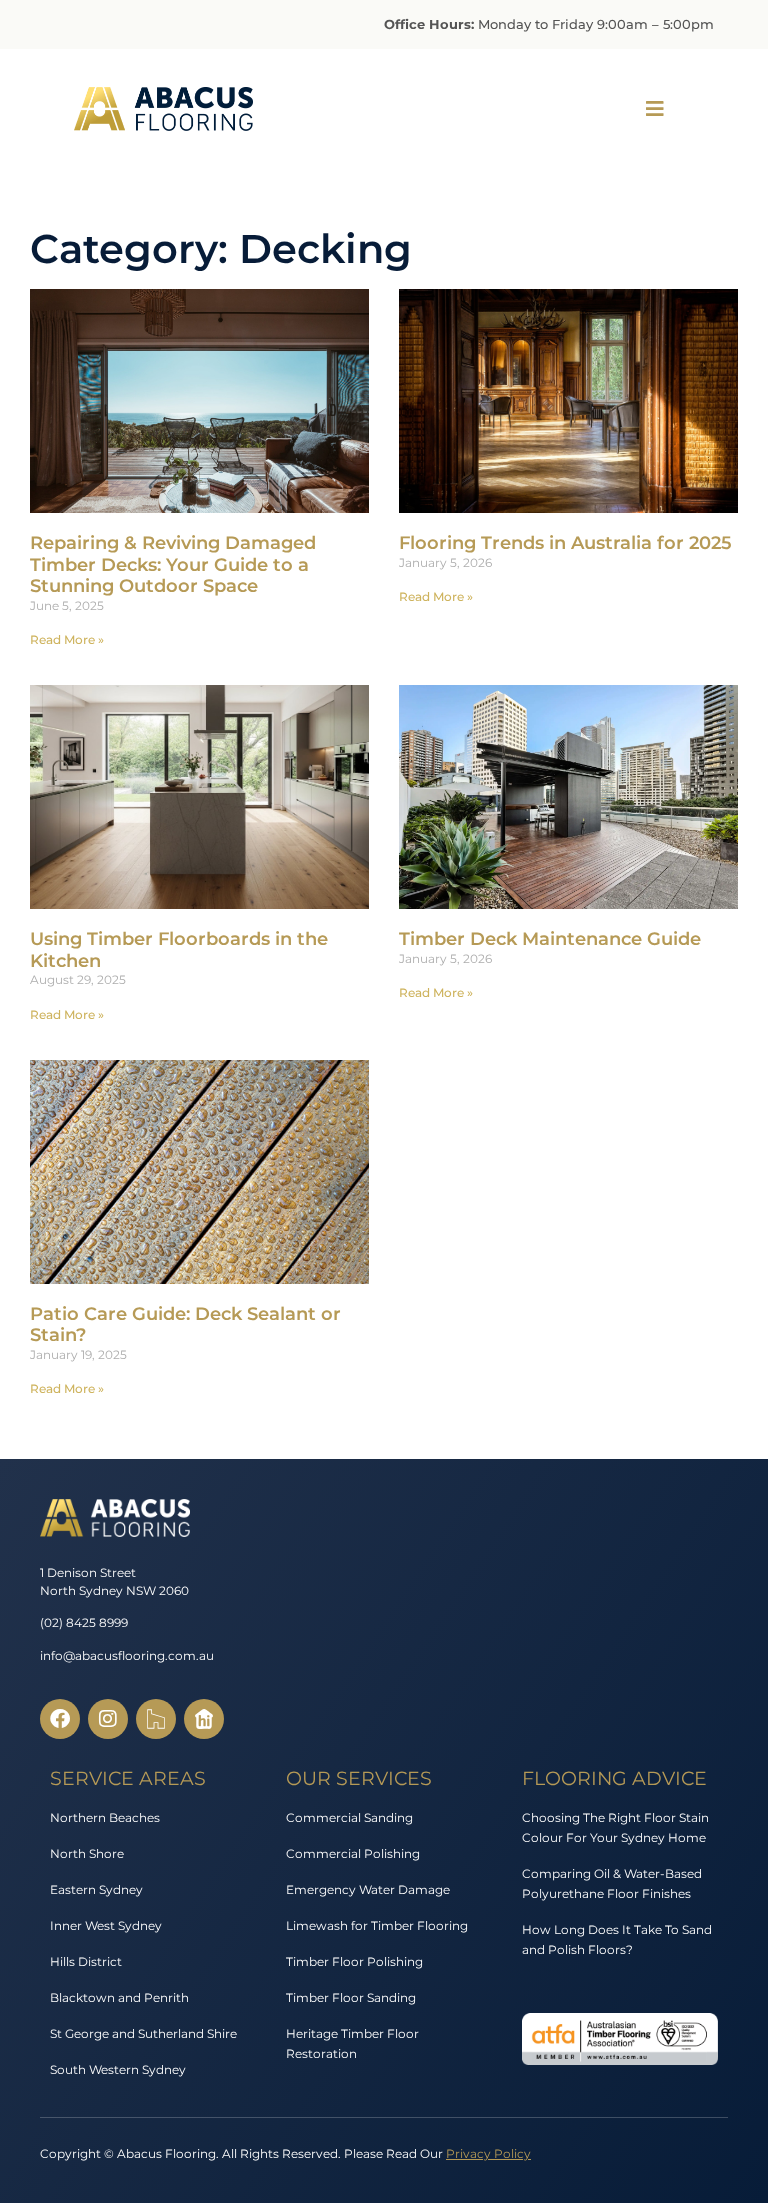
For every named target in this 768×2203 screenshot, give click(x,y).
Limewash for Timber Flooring (377, 1925)
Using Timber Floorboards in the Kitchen (179, 950)
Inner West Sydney (106, 1925)
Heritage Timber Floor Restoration (352, 2043)
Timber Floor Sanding (351, 1997)
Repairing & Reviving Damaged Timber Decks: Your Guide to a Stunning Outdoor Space (173, 564)
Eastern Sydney (96, 1889)
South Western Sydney (118, 2069)
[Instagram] (108, 1719)
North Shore (87, 1853)
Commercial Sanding (349, 1817)
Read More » (67, 639)
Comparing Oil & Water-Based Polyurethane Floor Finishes (612, 1883)
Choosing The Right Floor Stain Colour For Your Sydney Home (615, 1827)
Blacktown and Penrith (119, 1997)
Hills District (86, 1961)
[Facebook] (60, 1719)
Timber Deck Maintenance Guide (550, 939)
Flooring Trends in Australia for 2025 (565, 543)
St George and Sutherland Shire (143, 2033)
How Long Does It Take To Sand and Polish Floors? (617, 1939)
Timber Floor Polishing (354, 1961)
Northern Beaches (105, 1817)
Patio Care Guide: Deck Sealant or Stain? (185, 1325)
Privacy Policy (488, 2153)
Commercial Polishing (353, 1853)
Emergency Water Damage (368, 1889)
